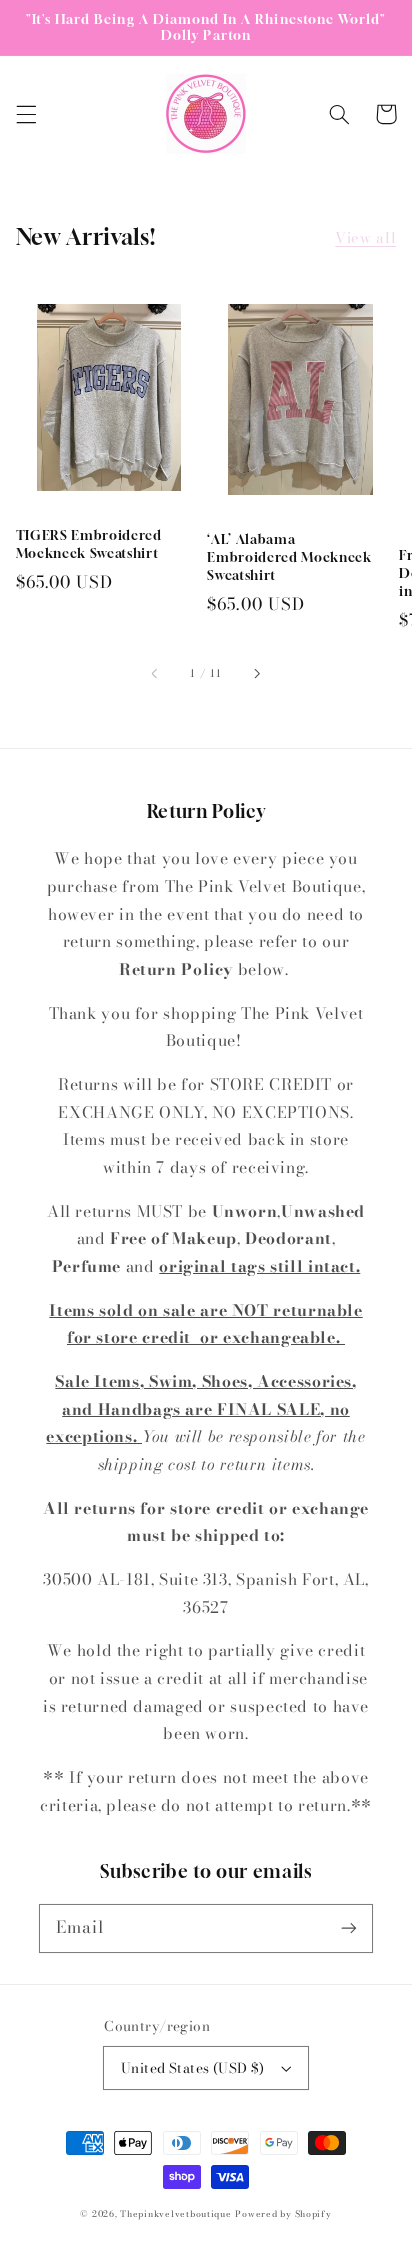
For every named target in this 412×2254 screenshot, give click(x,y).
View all (365, 237)
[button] (26, 114)
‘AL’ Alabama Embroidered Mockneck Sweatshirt (289, 557)
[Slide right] (256, 673)
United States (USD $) (193, 2068)
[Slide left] (156, 673)
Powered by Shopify (283, 2214)
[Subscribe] (349, 1928)
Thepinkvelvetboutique (175, 2214)
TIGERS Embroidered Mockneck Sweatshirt (89, 544)
